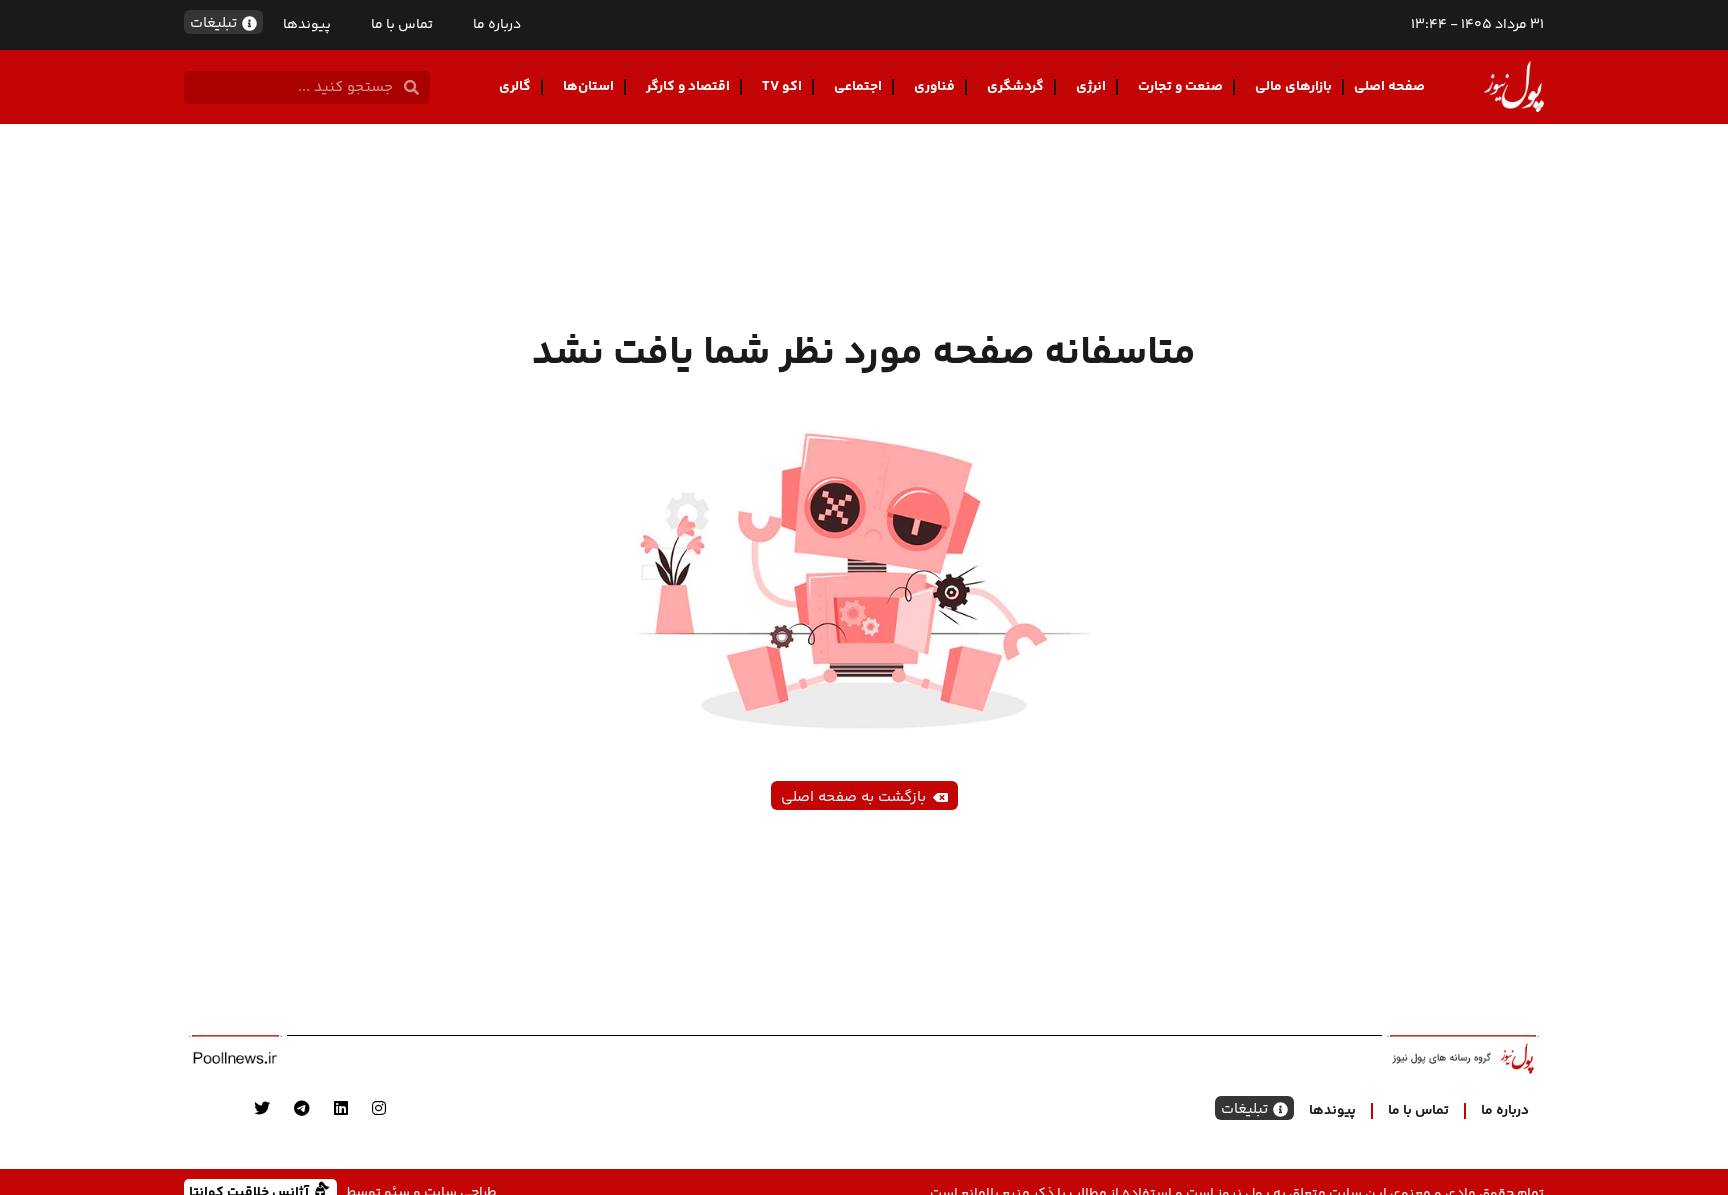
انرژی (1091, 87)
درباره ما (497, 25)
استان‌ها (588, 87)
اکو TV (782, 87)
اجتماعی (858, 87)
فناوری (934, 87)
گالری (515, 87)
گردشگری (1015, 87)
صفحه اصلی (1389, 87)
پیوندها (307, 25)
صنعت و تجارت (1180, 87)
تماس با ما (402, 25)
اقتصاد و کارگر (688, 87)
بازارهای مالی (1293, 87)
